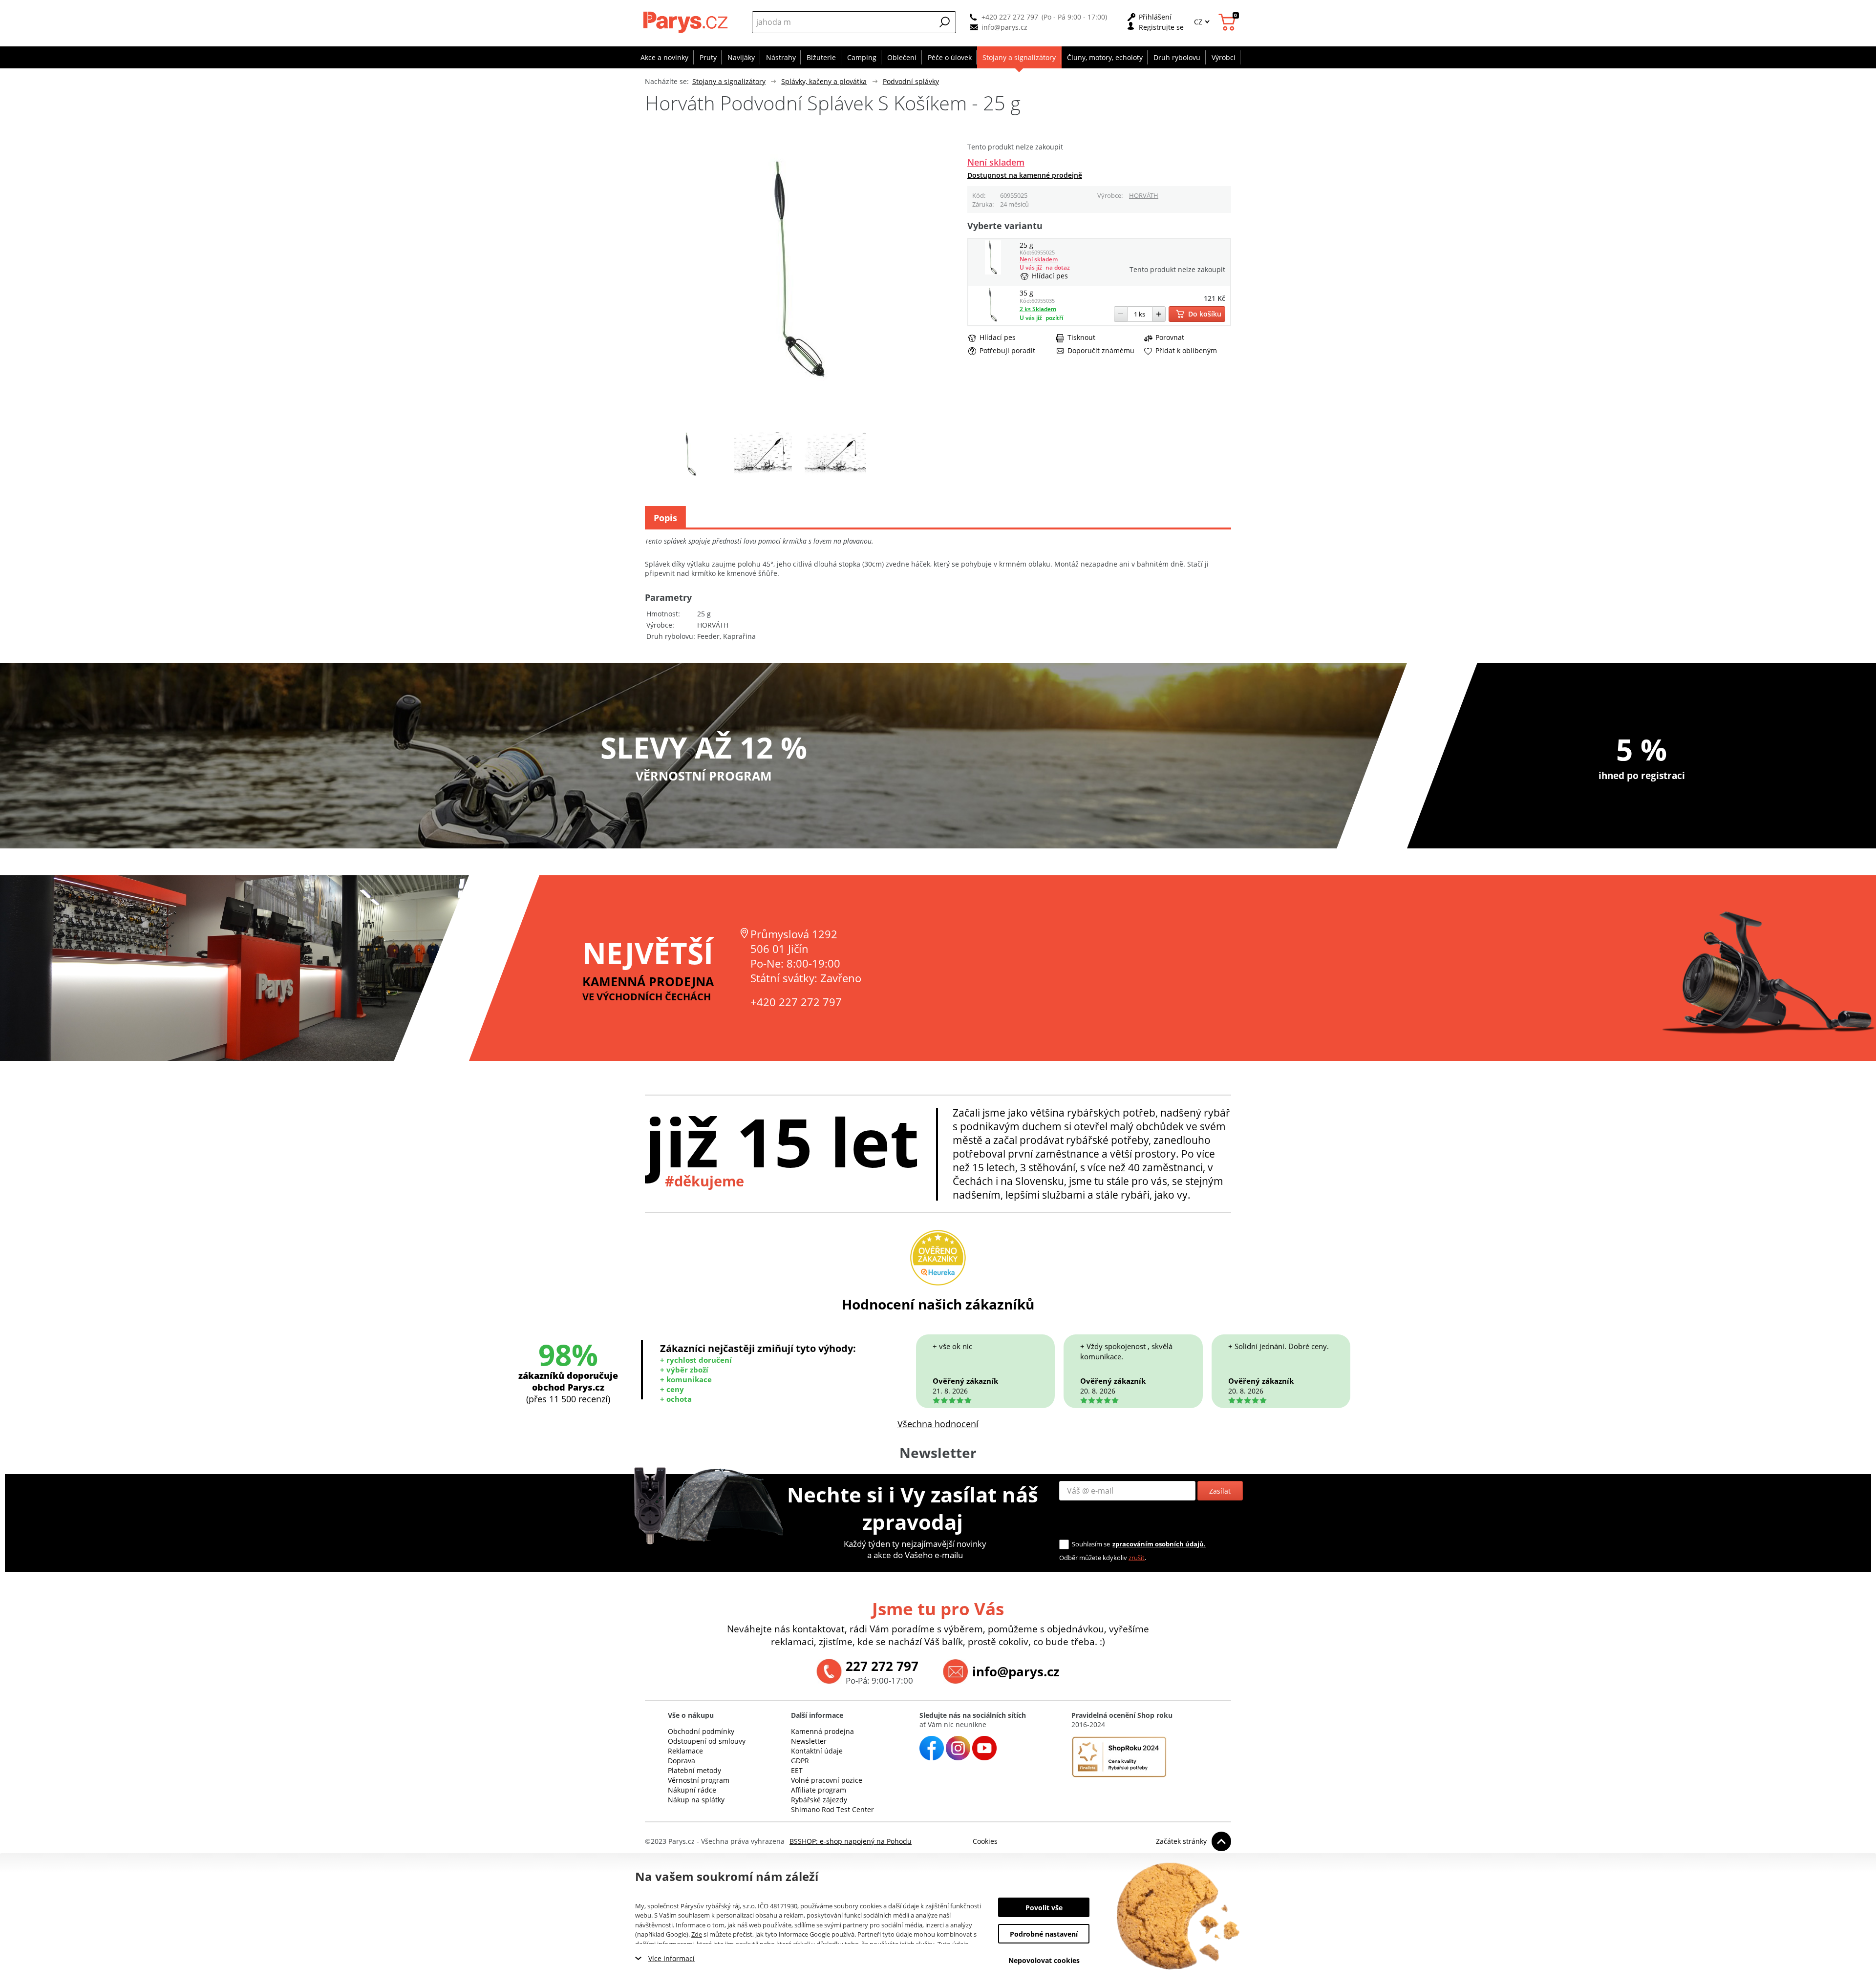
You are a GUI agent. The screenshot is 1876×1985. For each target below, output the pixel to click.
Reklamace (685, 1751)
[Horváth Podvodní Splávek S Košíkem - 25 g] (993, 272)
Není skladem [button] (996, 162)
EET (797, 1770)
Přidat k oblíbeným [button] (1186, 351)
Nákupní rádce (692, 1790)
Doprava (682, 1761)
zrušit (1137, 1558)
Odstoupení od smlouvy (707, 1741)
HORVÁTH (1144, 195)
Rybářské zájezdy (819, 1800)
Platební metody (694, 1770)
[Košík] (1228, 22)
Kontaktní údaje (817, 1751)
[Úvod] (687, 22)
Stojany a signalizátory (729, 81)
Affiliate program (819, 1790)
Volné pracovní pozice (827, 1780)
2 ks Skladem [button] (1038, 309)
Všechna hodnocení (938, 1424)
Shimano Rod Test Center (832, 1809)
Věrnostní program (699, 1780)
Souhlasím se (1091, 1544)
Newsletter (809, 1741)
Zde (697, 1934)
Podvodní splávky (911, 81)
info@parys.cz (1004, 27)
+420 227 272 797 (1010, 17)
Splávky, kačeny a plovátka (824, 81)
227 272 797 (882, 1666)
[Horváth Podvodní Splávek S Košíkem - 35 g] (993, 319)
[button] (945, 22)
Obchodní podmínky (701, 1731)
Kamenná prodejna (822, 1731)
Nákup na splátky (696, 1800)
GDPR (800, 1761)
